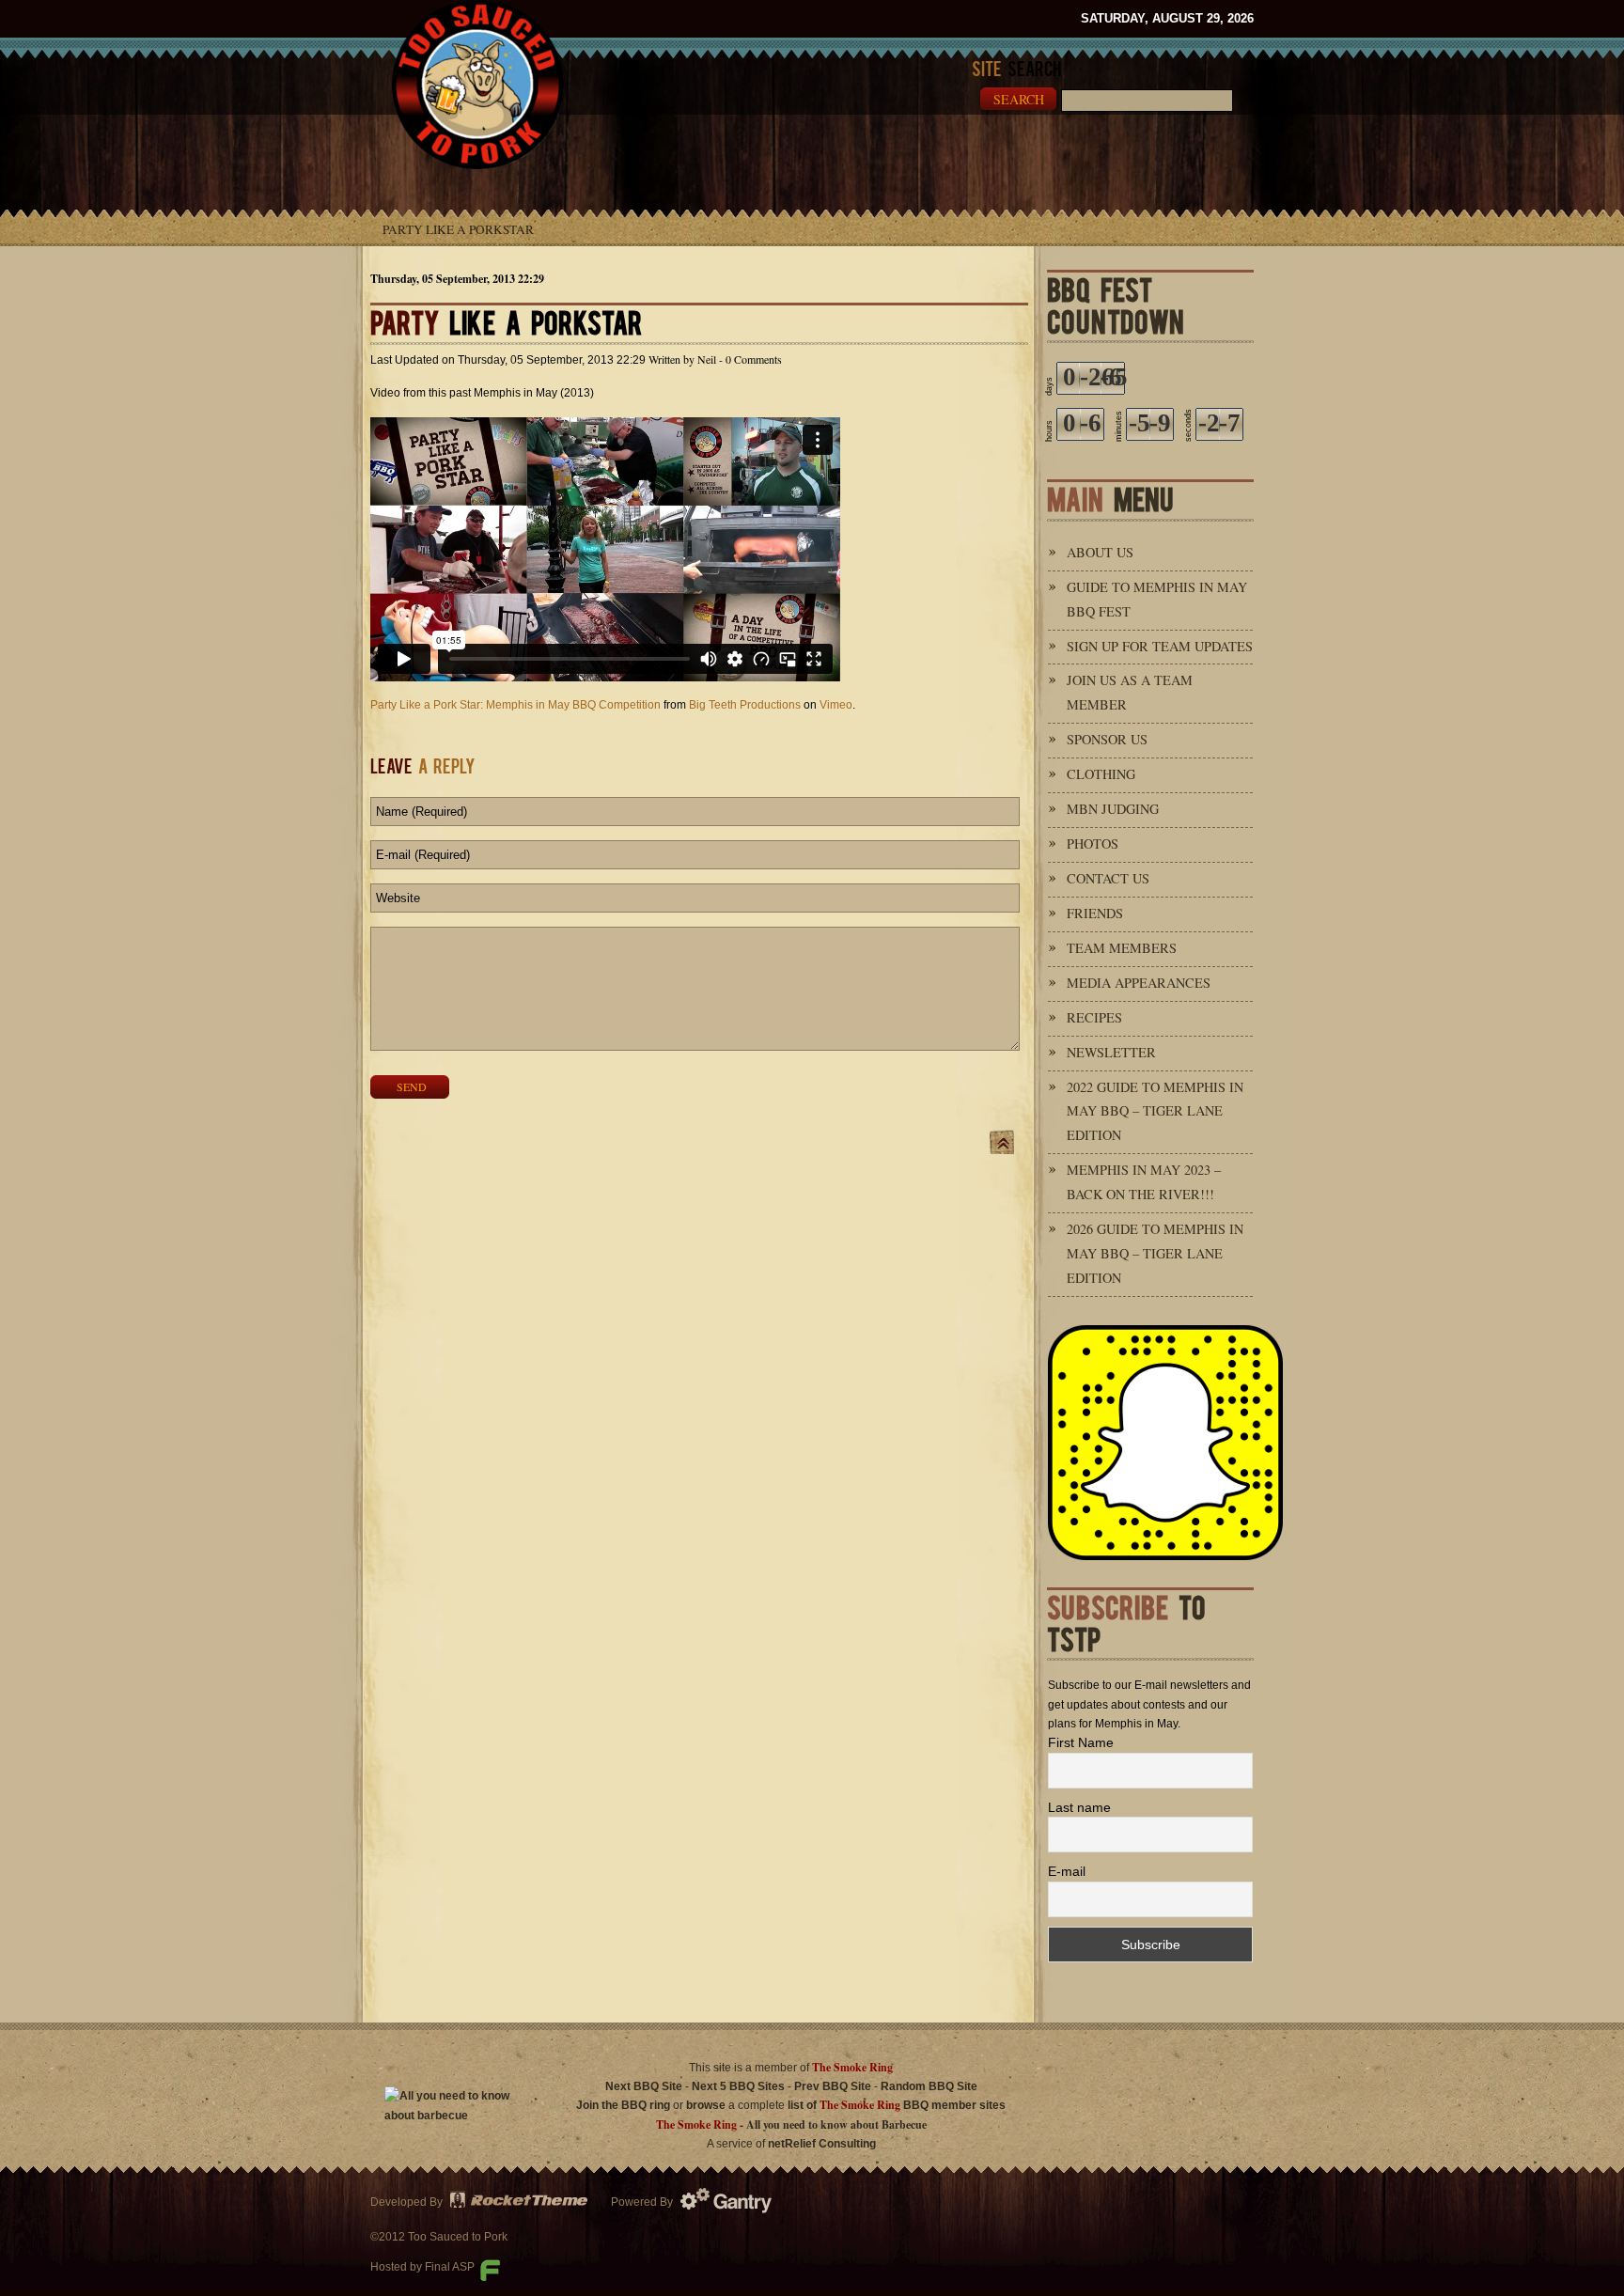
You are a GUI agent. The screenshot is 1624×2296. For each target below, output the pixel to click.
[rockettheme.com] (520, 2202)
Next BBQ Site (644, 2086)
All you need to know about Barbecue (836, 2124)
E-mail (1067, 1871)
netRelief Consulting (822, 2144)
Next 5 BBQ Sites (738, 2086)
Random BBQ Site (929, 2086)
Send (412, 1086)
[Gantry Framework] (732, 2202)
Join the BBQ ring (623, 2105)
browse (706, 2105)
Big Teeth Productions (745, 705)
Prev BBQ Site (833, 2086)
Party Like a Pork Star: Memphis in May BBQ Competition (515, 705)
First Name (1081, 1742)
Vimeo (836, 705)
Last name (1079, 1807)
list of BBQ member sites (897, 2105)
